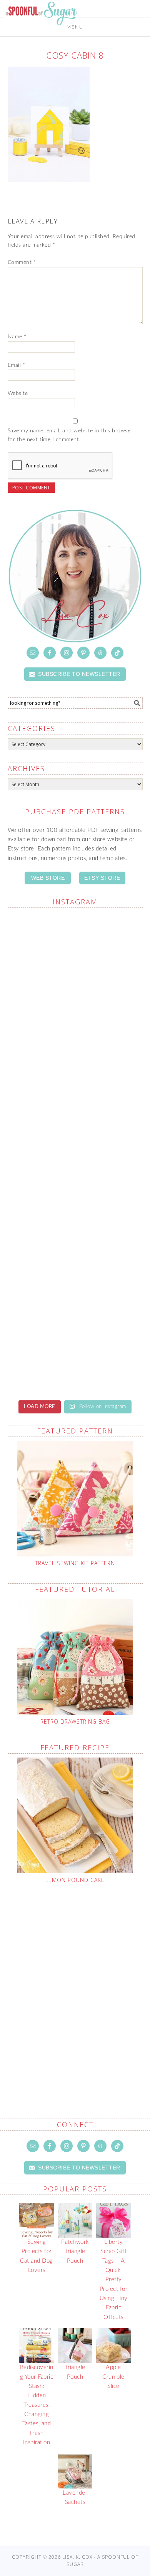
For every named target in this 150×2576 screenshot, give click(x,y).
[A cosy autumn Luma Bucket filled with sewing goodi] (75, 1193)
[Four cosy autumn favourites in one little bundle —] (75, 954)
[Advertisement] (75, 1983)
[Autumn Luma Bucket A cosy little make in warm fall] (75, 1352)
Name (17, 337)
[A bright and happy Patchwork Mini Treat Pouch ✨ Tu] (75, 1113)
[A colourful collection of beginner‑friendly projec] (75, 1034)
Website (18, 393)
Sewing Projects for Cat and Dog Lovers (37, 2256)
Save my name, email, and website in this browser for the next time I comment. (70, 435)
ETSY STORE (102, 878)
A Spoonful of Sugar (41, 32)
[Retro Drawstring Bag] (75, 1657)
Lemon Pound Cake (75, 1880)
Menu (75, 27)
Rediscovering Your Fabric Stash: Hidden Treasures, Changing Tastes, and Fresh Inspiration (37, 2405)
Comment (22, 262)
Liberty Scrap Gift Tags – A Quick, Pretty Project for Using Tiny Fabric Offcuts (114, 2280)
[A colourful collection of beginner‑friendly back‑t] (75, 1273)
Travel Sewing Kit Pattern (75, 1563)
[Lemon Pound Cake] (75, 1815)
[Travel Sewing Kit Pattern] (75, 1499)
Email (17, 365)
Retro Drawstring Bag (75, 1722)
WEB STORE (48, 878)
